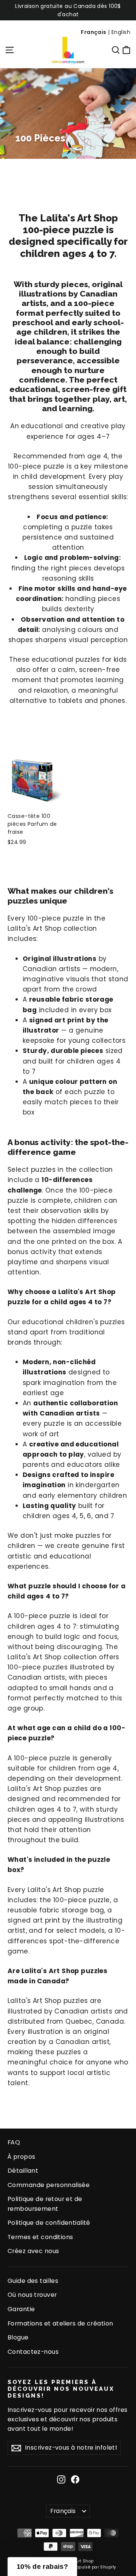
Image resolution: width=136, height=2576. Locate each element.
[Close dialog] (128, 1241)
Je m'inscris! (36, 1308)
